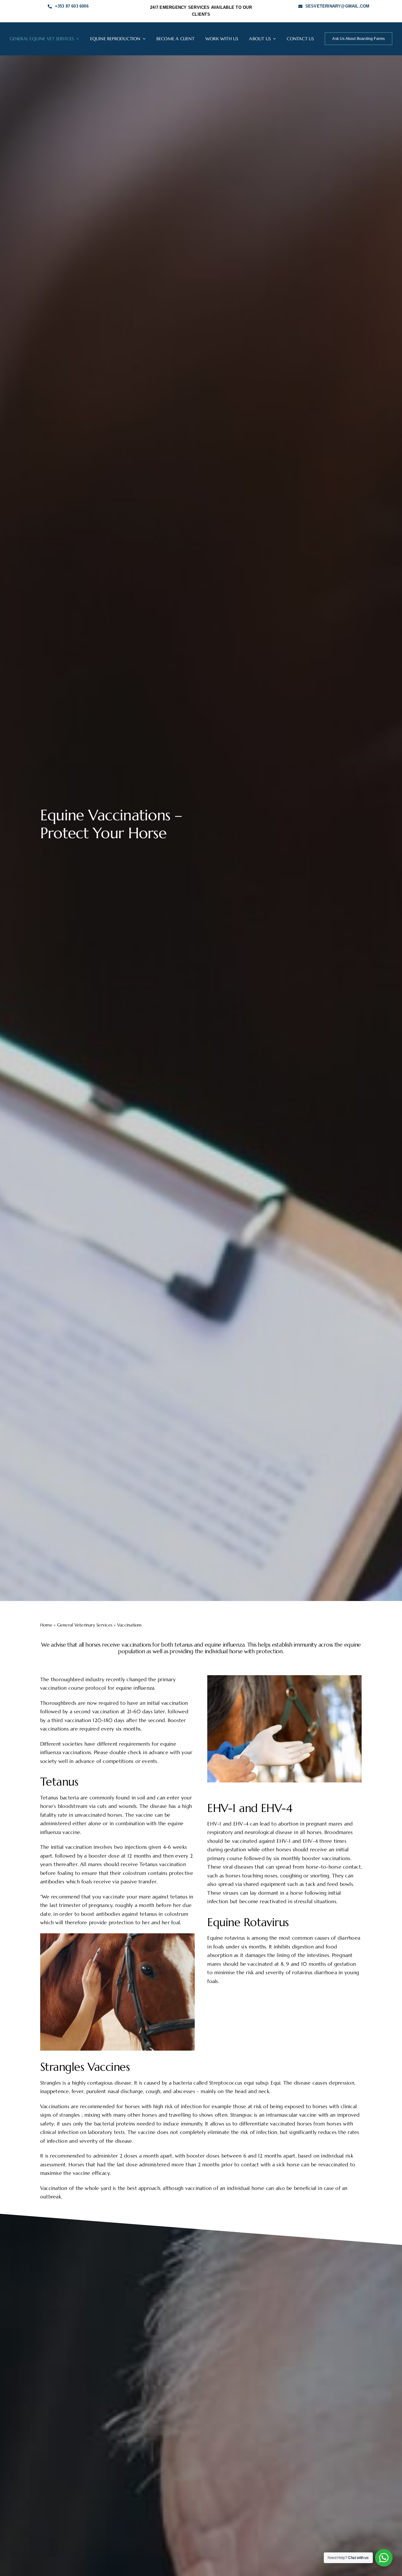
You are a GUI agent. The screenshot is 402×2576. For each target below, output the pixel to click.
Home (46, 1625)
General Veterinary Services (85, 1625)
